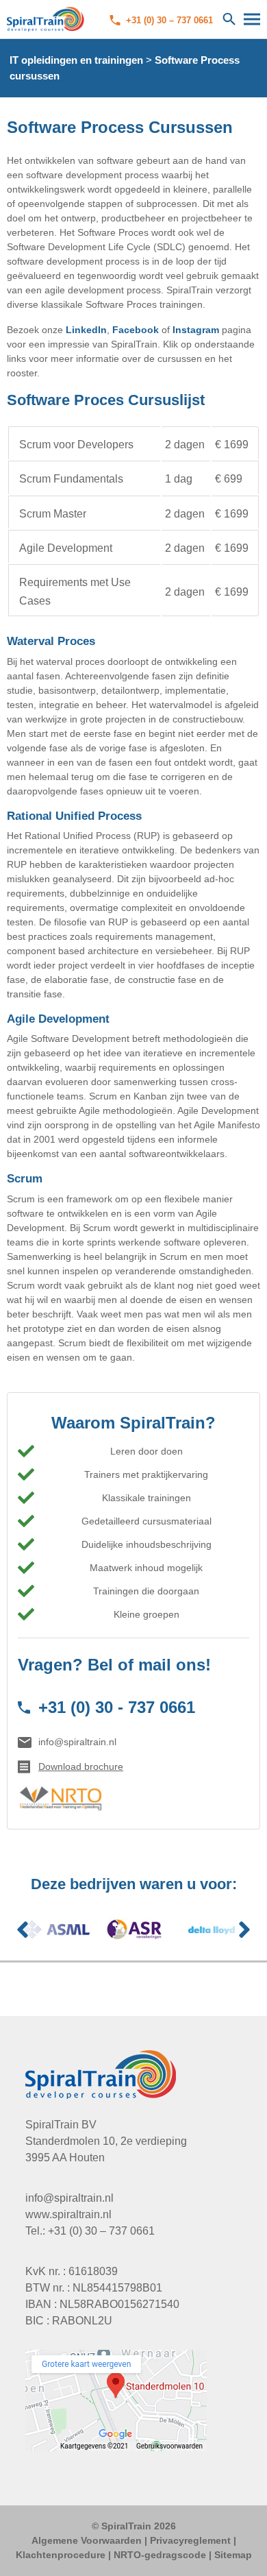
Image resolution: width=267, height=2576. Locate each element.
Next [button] (244, 1930)
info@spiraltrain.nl (77, 1742)
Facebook (136, 330)
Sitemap (233, 2555)
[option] (56, 1930)
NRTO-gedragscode (160, 2555)
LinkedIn (86, 330)
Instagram (196, 330)
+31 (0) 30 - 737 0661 (117, 1707)
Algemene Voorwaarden (87, 2540)
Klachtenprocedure (61, 2555)
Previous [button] (23, 1930)
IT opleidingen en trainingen (76, 60)
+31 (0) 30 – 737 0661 (169, 20)
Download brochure (81, 1766)
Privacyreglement (190, 2540)
